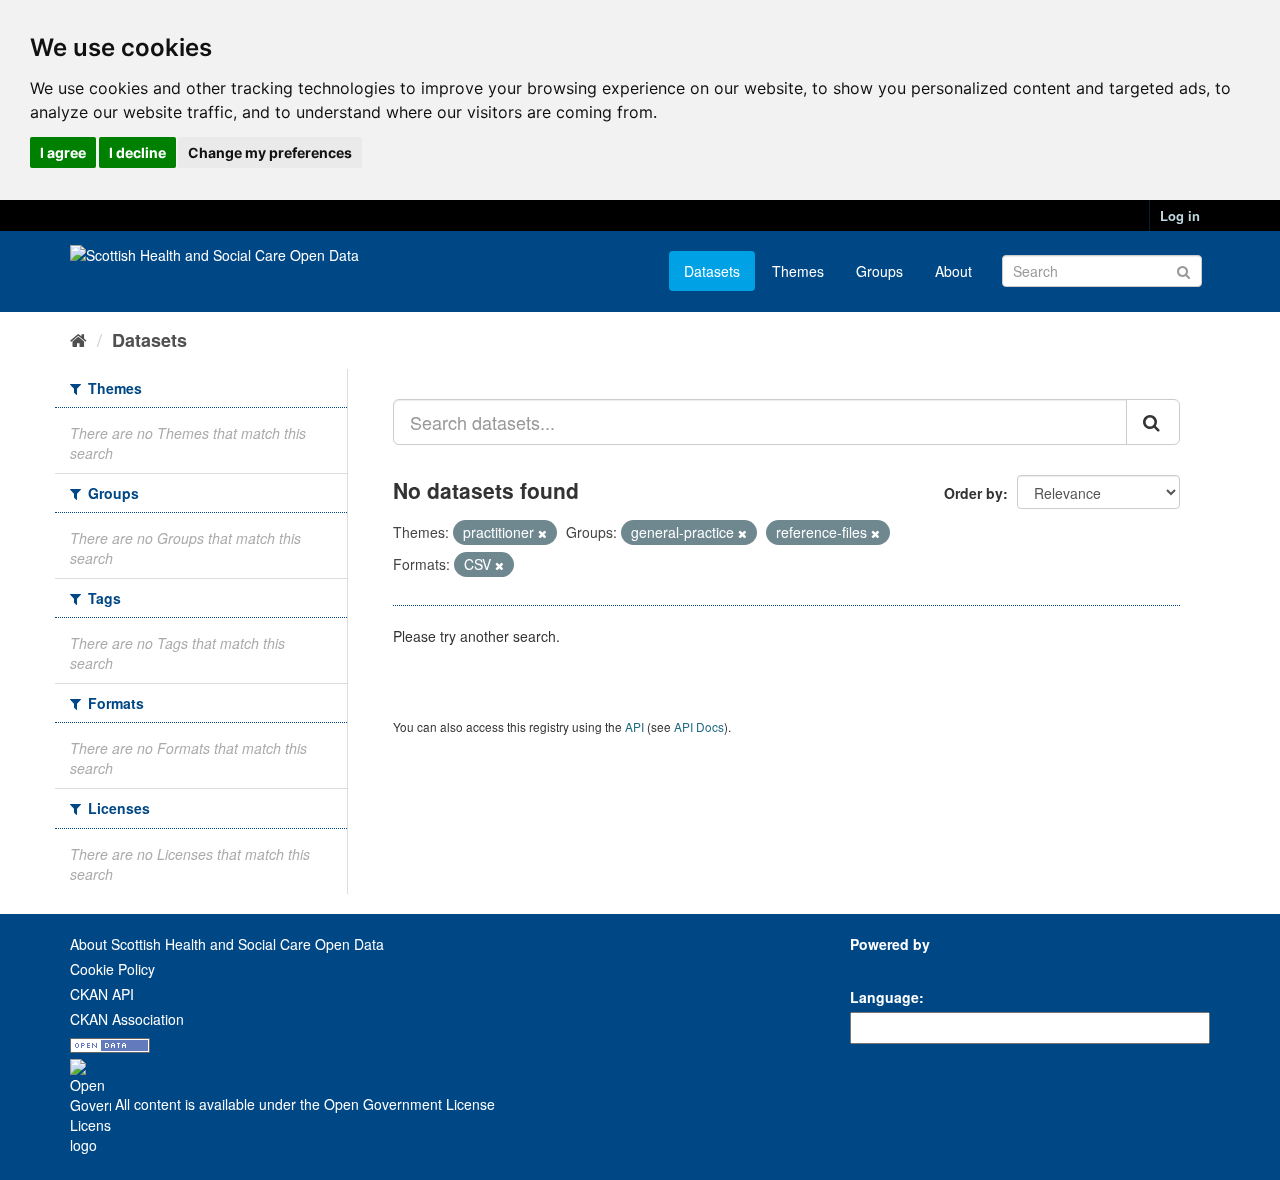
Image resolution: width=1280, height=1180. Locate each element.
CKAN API (102, 994)
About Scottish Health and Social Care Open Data (227, 944)
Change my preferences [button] (270, 152)
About (953, 271)
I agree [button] (63, 152)
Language (884, 997)
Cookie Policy (112, 969)
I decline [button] (137, 152)
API (634, 726)
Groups (879, 271)
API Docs (699, 726)
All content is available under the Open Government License (303, 1104)
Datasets (712, 271)
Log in (1180, 215)
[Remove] (542, 533)
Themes (798, 271)
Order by (973, 493)
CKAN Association (127, 1019)
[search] (1153, 422)
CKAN (884, 966)
